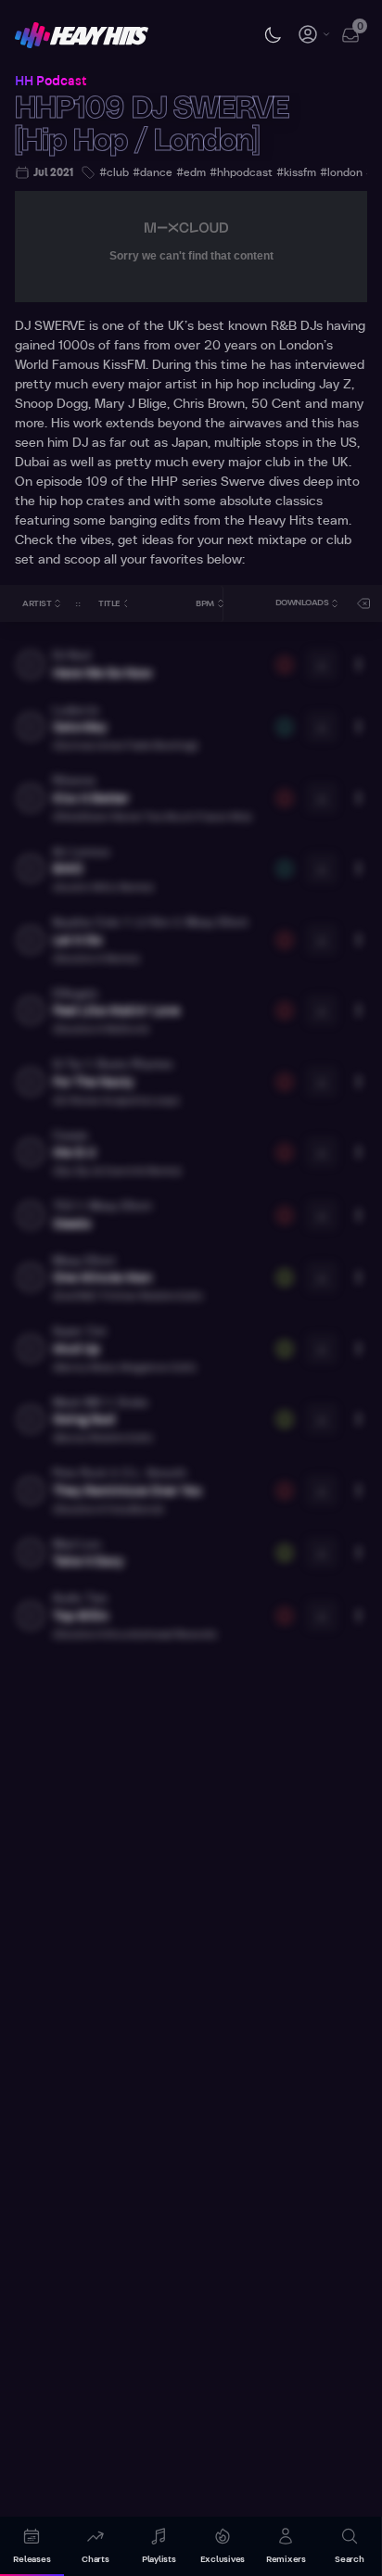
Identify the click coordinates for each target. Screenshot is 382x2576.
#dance (153, 172)
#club (114, 172)
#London (341, 172)
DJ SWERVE (50, 326)
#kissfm (296, 172)
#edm (191, 172)
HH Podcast (51, 82)
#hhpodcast (241, 172)
